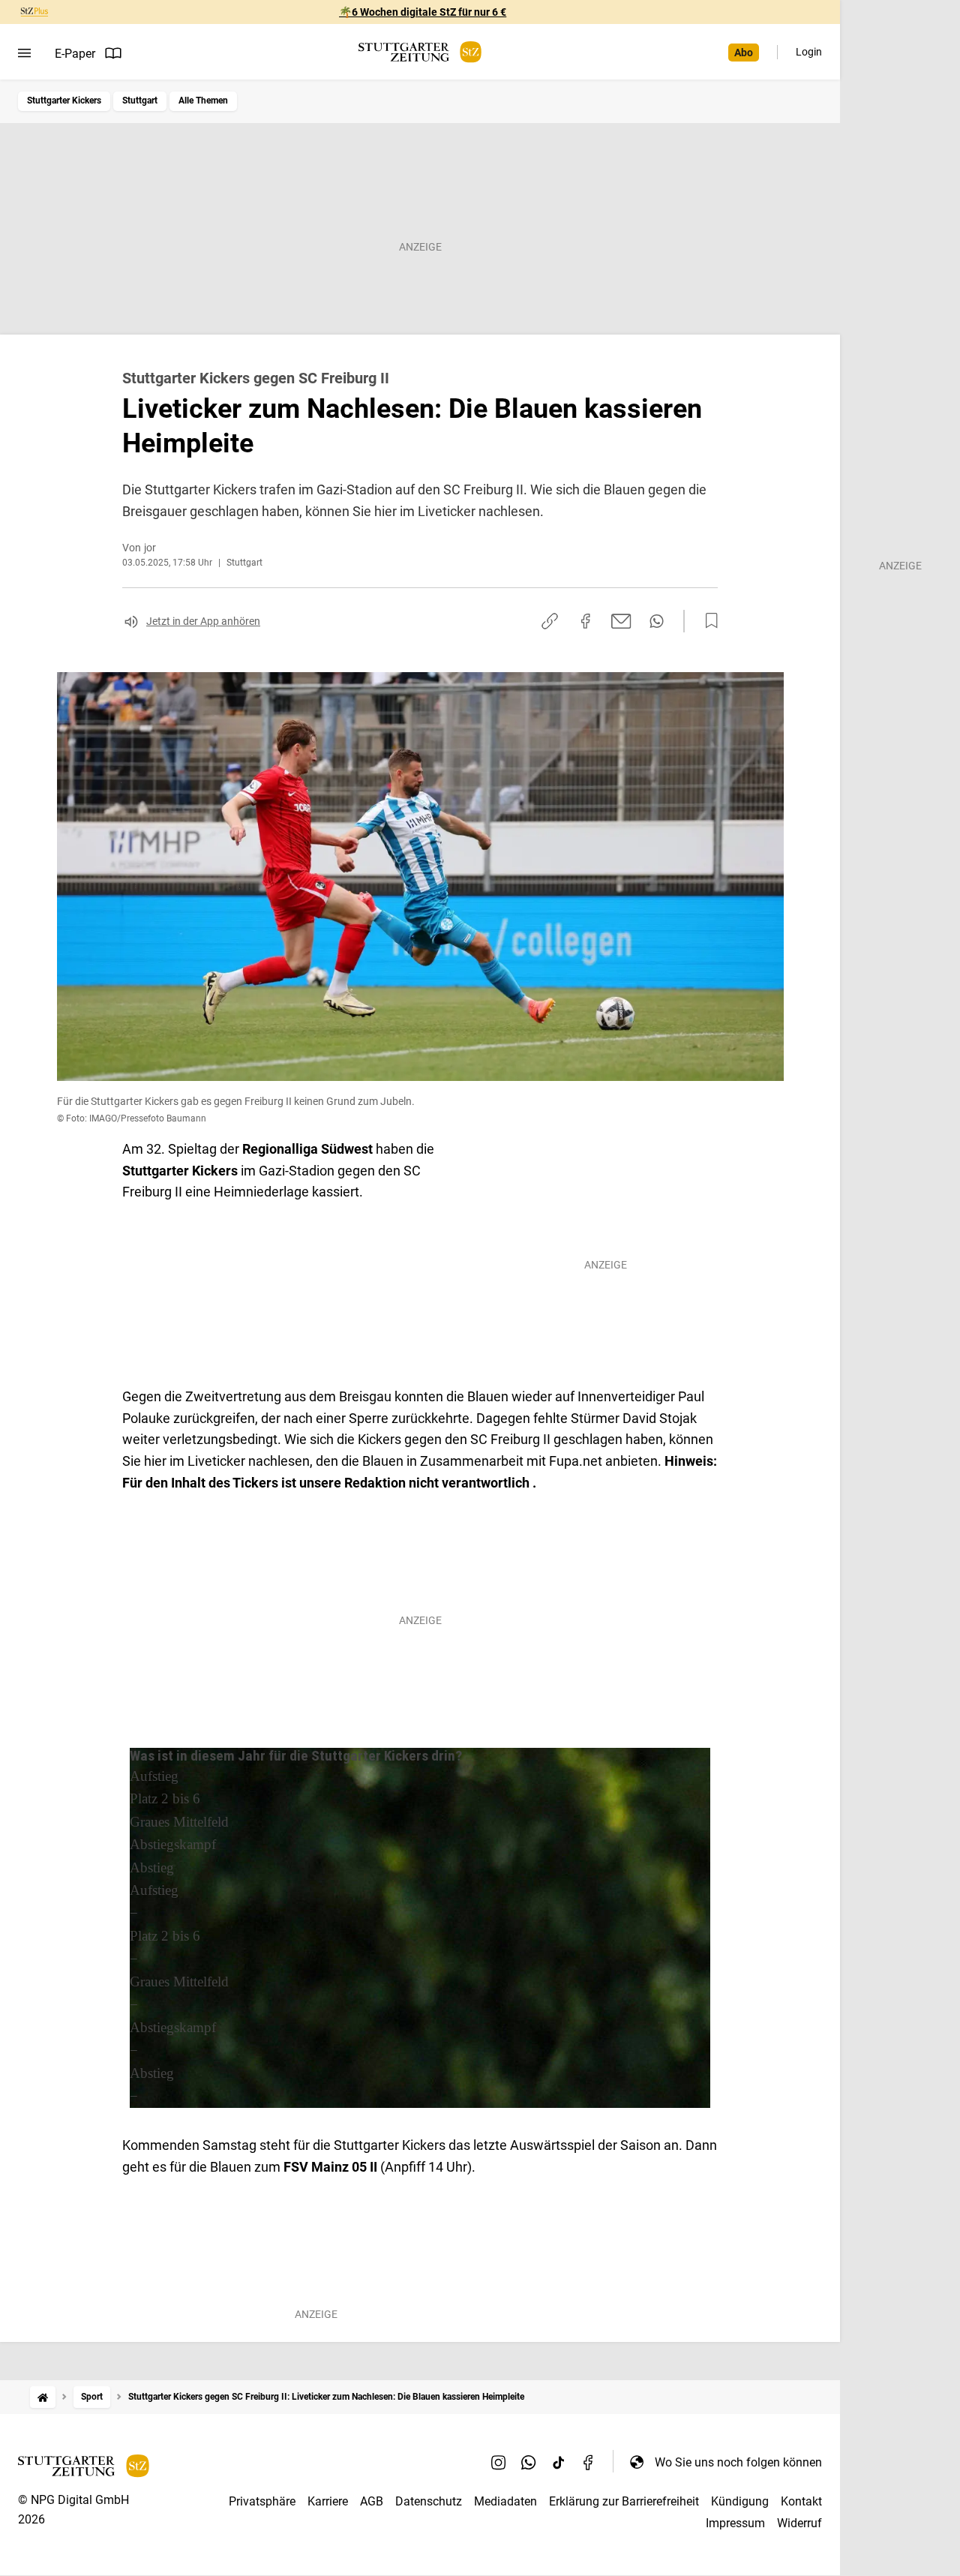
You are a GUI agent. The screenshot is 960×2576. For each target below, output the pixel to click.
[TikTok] (559, 2462)
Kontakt (801, 2501)
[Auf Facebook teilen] (586, 621)
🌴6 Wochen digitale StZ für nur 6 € (423, 12)
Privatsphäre (262, 2501)
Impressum (735, 2523)
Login (809, 52)
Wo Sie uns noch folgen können (738, 2462)
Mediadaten (505, 2501)
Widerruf (799, 2523)
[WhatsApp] (529, 2462)
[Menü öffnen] (24, 53)
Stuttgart (140, 101)
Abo (744, 53)
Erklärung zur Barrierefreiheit (624, 2501)
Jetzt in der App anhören (203, 621)
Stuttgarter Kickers (64, 101)
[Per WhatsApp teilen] (657, 621)
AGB (372, 2501)
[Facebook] (589, 2462)
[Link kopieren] (550, 621)
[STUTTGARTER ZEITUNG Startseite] (420, 52)
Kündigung (740, 2501)
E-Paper (75, 54)
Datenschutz (429, 2501)
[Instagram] (499, 2462)
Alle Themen (203, 101)
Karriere (328, 2501)
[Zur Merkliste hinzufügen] (707, 621)
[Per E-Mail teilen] (621, 621)
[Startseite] (43, 2397)
